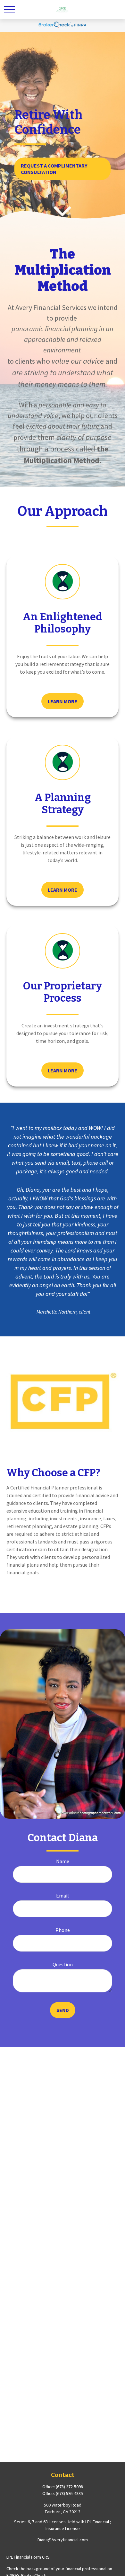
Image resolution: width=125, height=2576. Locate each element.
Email (63, 1896)
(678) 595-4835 (69, 2493)
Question (63, 1964)
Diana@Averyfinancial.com (63, 2540)
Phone (63, 1930)
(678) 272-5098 (69, 2487)
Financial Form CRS (32, 2557)
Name (63, 1861)
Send (63, 2010)
